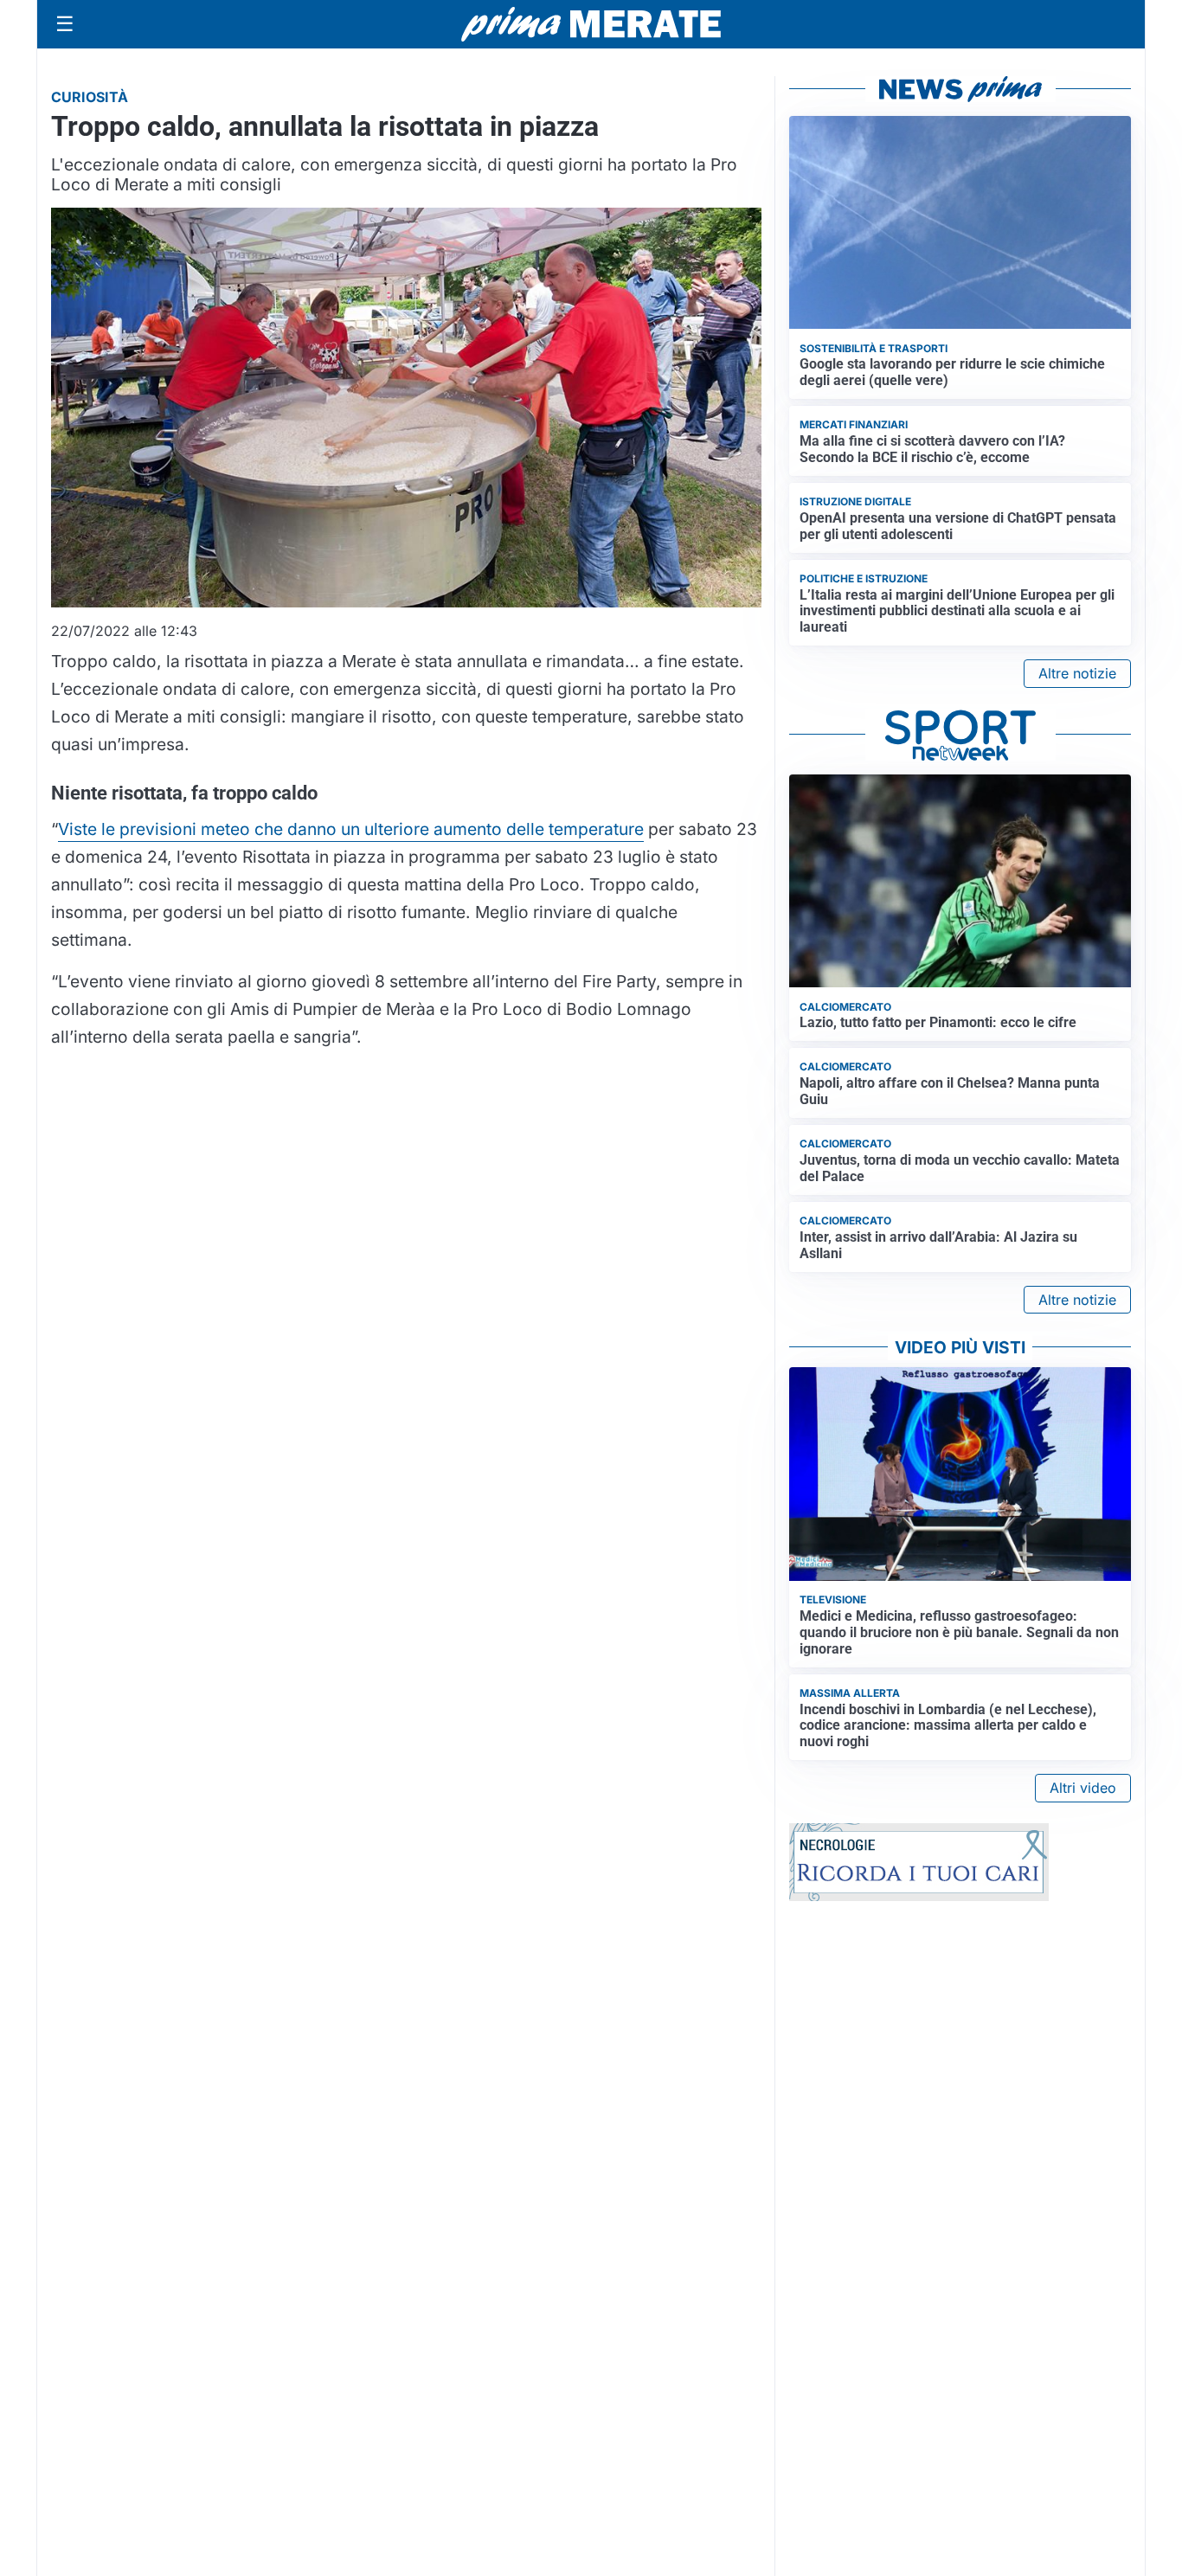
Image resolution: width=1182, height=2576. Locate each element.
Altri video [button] (1083, 1788)
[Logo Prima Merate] (591, 24)
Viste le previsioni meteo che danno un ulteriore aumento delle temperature (351, 829)
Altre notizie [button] (1077, 673)
